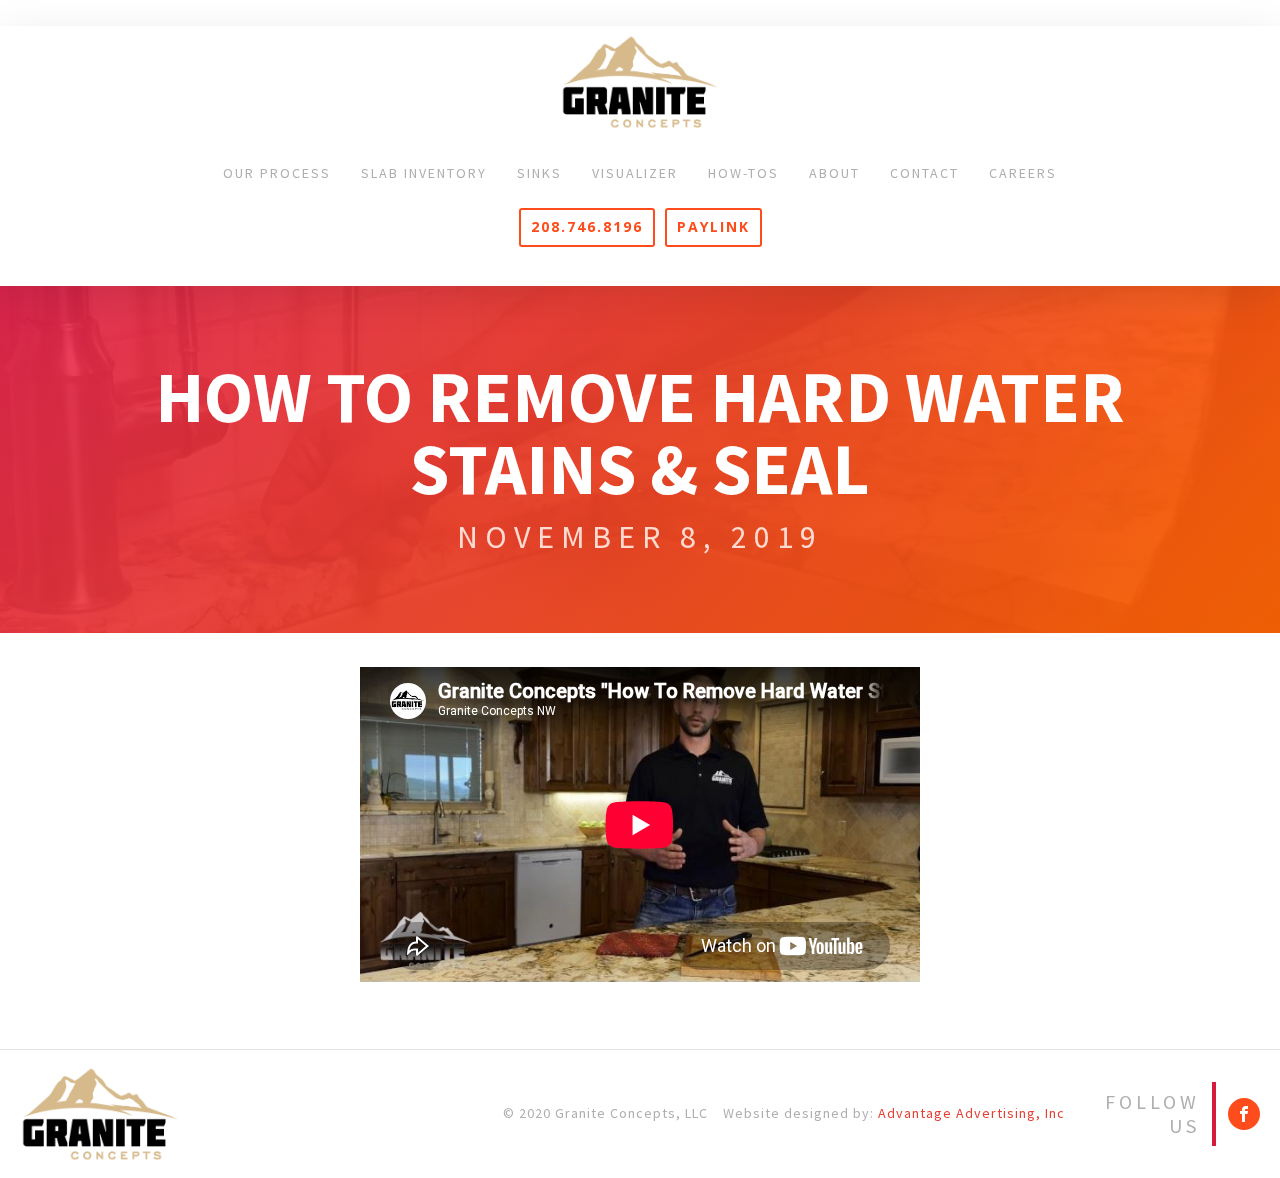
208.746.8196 (587, 226)
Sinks (539, 173)
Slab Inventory (424, 173)
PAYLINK (713, 226)
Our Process (277, 173)
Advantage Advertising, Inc (971, 1113)
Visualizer (635, 173)
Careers (1023, 173)
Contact (924, 173)
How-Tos (743, 173)
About (834, 173)
